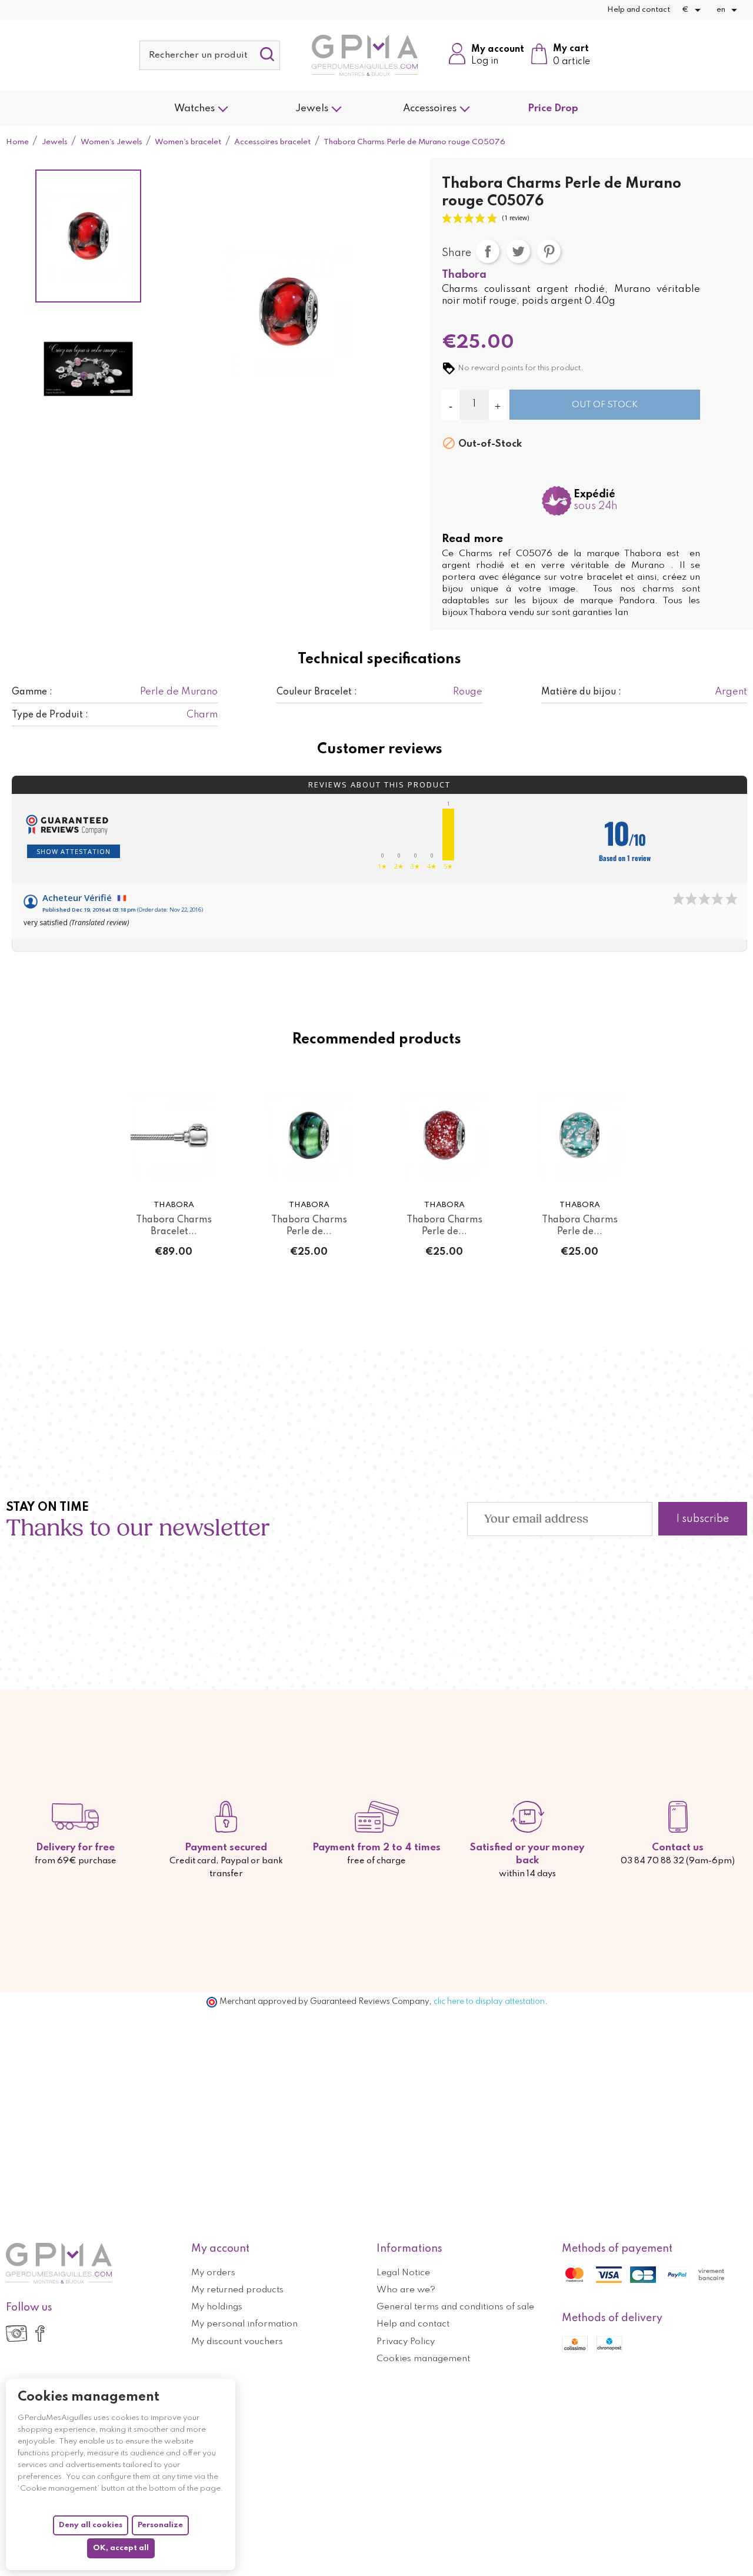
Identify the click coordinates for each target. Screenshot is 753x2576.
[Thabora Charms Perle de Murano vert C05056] (579, 1136)
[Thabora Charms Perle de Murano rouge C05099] (444, 1136)
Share (488, 251)
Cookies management (423, 2359)
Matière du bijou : (581, 692)
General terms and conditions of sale (455, 2307)
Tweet (518, 251)
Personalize (160, 2525)
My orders (213, 2273)
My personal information (244, 2324)
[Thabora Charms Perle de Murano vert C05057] (309, 1136)
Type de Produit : (50, 715)
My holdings (217, 2307)
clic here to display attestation (489, 2002)
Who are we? (406, 2290)
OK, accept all (121, 2548)
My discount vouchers (237, 2342)
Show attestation (74, 851)
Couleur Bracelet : (317, 692)
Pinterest (549, 251)
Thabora (464, 275)
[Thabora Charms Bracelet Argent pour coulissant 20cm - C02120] (174, 1136)
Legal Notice (403, 2273)
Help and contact (639, 10)
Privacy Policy (406, 2342)
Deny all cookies (91, 2525)
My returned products (237, 2290)
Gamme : (32, 692)
